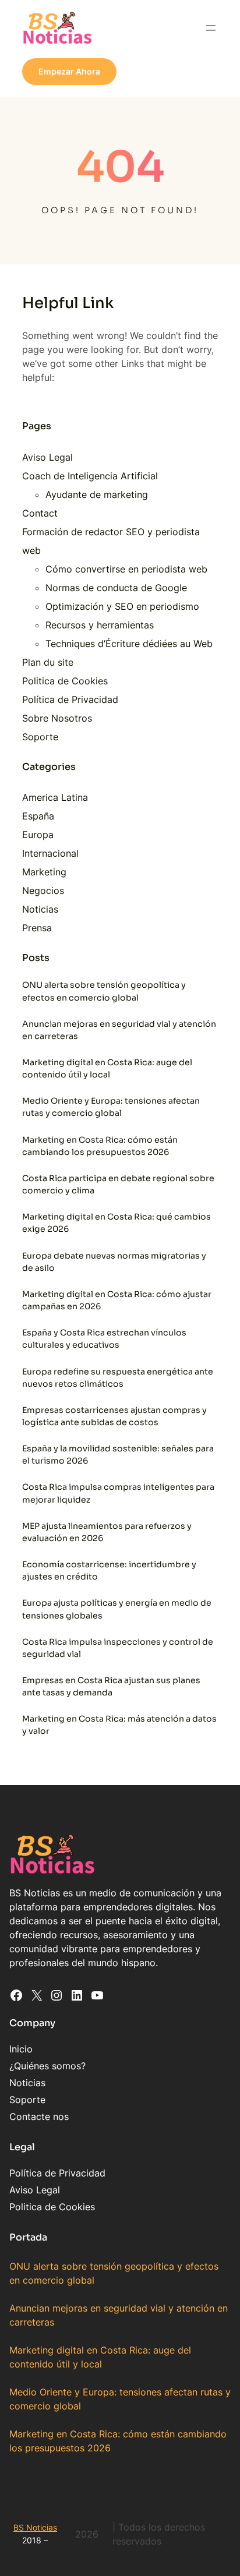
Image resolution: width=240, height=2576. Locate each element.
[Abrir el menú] (211, 28)
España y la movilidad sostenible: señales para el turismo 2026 (118, 1455)
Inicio (21, 2049)
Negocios (43, 891)
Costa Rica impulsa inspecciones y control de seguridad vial (118, 1648)
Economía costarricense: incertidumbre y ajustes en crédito (109, 1570)
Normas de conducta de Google (116, 588)
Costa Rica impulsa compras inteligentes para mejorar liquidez (118, 1493)
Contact (40, 513)
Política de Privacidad (70, 699)
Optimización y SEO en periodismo (122, 606)
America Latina (55, 797)
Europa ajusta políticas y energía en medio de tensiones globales (117, 1609)
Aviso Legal (47, 457)
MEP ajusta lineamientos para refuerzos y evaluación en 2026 (107, 1532)
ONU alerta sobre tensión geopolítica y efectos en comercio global (104, 991)
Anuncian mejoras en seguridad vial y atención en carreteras (119, 1030)
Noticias (40, 909)
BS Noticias (35, 2527)
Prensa (37, 928)
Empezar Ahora (69, 71)
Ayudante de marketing (97, 494)
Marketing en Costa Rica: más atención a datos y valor (119, 1725)
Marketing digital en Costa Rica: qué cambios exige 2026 (117, 1223)
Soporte (40, 737)
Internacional (50, 853)
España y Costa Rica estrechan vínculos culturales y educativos (104, 1339)
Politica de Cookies (65, 681)
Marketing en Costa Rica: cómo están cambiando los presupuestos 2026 (100, 1146)
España (38, 816)
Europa (38, 835)
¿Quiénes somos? (47, 2066)
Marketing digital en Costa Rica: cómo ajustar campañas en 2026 (117, 1300)
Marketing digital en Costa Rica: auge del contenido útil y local (107, 1068)
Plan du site (48, 662)
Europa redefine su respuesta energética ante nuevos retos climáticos (118, 1378)
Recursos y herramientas (100, 625)
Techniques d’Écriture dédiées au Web (129, 644)
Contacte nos (39, 2116)
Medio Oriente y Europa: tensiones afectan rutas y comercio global (111, 1107)
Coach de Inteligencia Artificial (90, 476)
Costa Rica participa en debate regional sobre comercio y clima (118, 1184)
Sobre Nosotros (57, 718)
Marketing (44, 872)
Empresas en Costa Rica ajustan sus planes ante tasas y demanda (111, 1686)
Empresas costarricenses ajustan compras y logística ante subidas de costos (114, 1416)
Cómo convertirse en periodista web (126, 569)
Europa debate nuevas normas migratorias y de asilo (114, 1262)
